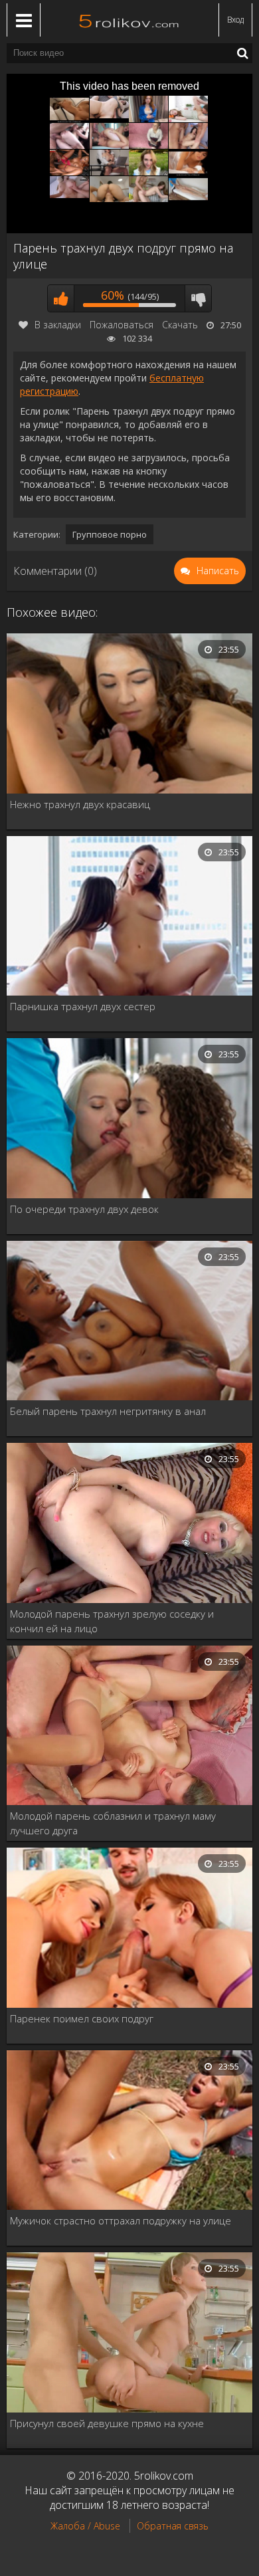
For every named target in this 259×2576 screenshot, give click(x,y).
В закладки (58, 325)
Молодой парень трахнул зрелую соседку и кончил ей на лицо (112, 1621)
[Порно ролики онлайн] (129, 20)
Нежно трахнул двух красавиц (80, 804)
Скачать (180, 325)
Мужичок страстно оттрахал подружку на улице (121, 2220)
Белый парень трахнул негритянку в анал (108, 1411)
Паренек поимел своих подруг (82, 2018)
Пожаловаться (122, 325)
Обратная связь (173, 2526)
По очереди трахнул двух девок (84, 1209)
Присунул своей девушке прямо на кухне (107, 2423)
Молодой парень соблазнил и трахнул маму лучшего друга (113, 1823)
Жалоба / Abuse (85, 2526)
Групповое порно (110, 534)
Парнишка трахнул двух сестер (83, 1006)
